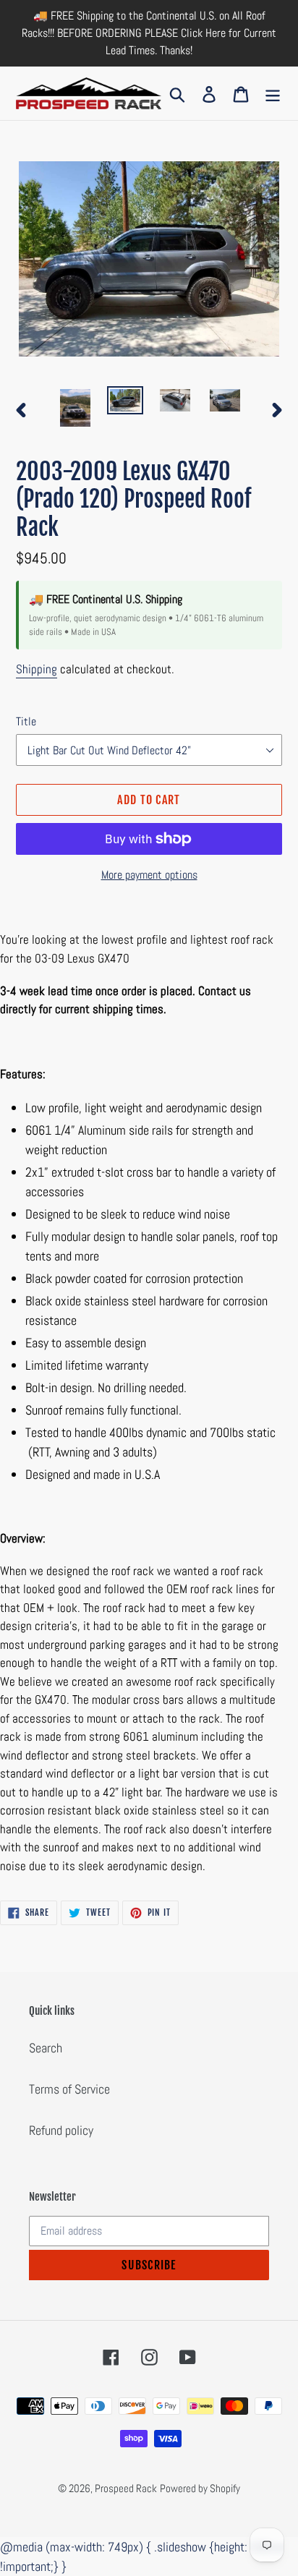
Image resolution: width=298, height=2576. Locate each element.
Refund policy (61, 2130)
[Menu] (273, 93)
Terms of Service (69, 2089)
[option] (76, 408)
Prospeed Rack (126, 2488)
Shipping (37, 669)
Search (46, 2048)
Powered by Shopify (200, 2488)
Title (26, 721)
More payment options (149, 875)
